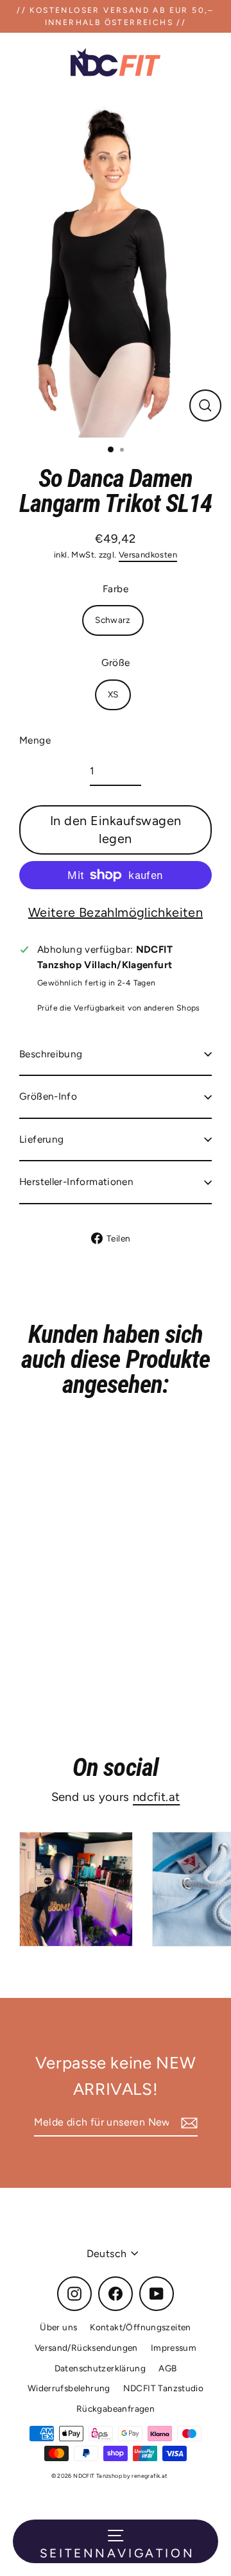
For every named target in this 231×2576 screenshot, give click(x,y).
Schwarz (113, 620)
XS (113, 694)
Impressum (174, 2348)
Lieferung (41, 1139)
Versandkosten (148, 555)
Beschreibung (51, 1054)
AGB (167, 2368)
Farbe (116, 589)
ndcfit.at (156, 1797)
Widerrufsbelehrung (69, 2388)
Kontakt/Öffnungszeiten (140, 2327)
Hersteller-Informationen (76, 1181)
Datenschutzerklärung (100, 2368)
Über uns (58, 2327)
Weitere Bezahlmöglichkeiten (116, 912)
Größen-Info (48, 1096)
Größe (116, 662)
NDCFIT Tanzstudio (164, 2388)
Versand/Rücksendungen (86, 2348)
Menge (35, 740)
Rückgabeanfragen (116, 2409)
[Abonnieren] (187, 2123)
